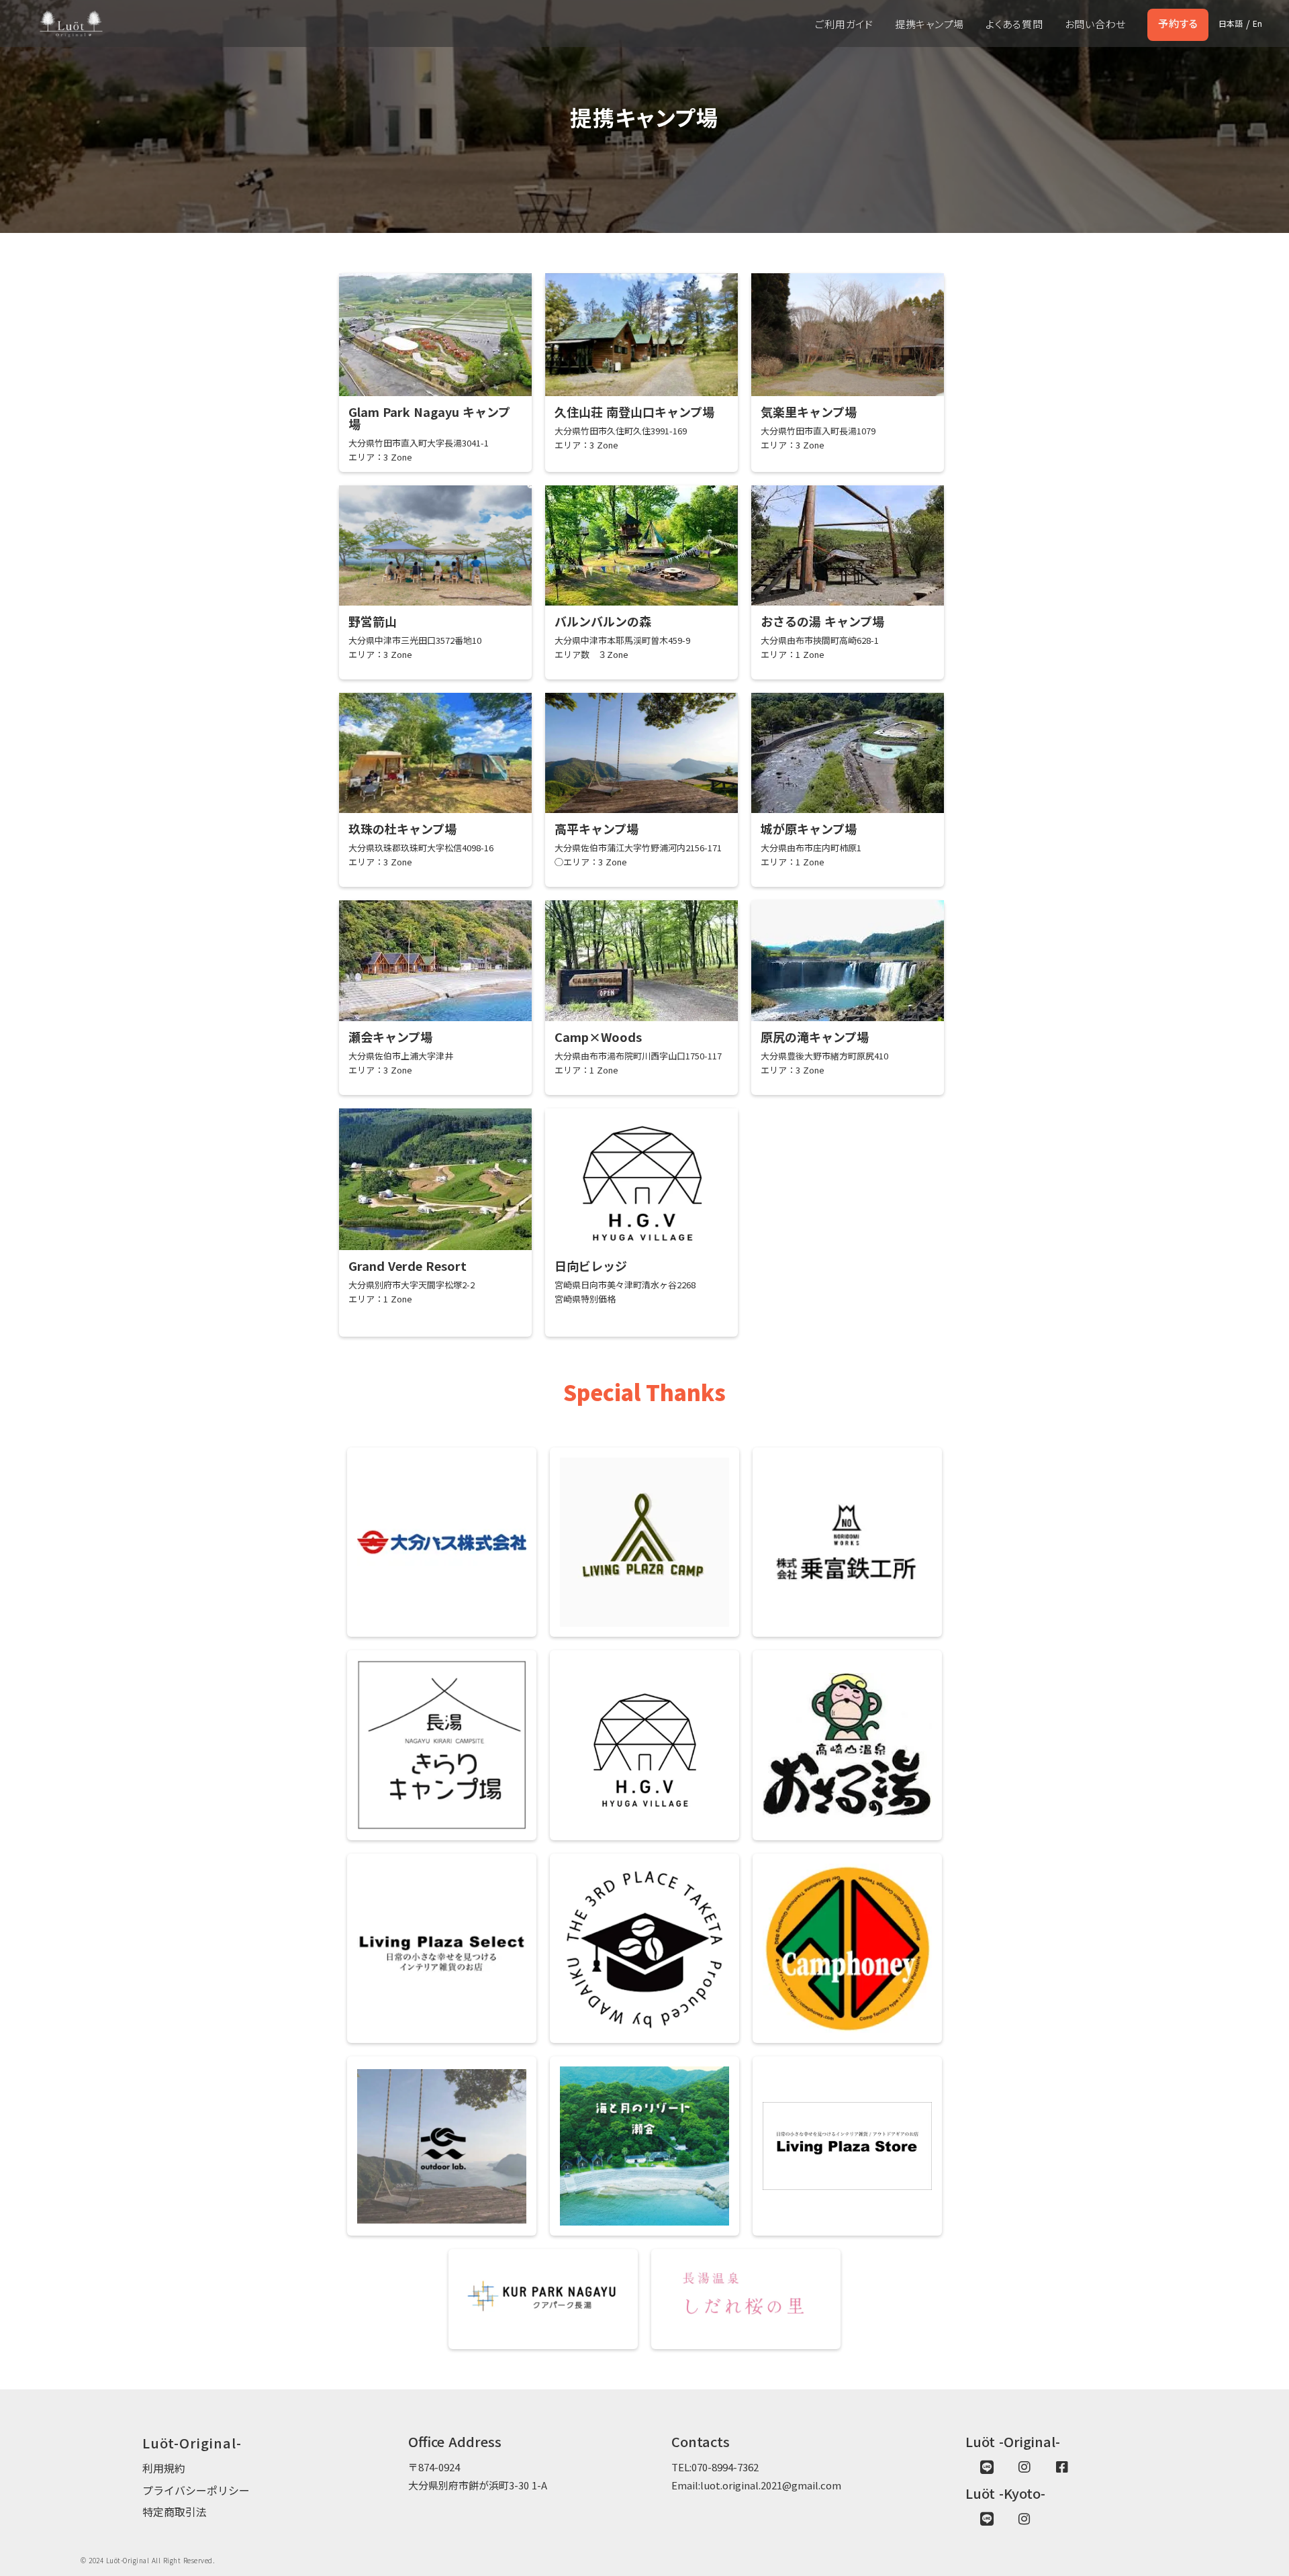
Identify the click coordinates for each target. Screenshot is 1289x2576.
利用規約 (164, 2468)
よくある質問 (1014, 24)
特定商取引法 (175, 2512)
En (1257, 23)
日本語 (1231, 23)
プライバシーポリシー (196, 2490)
